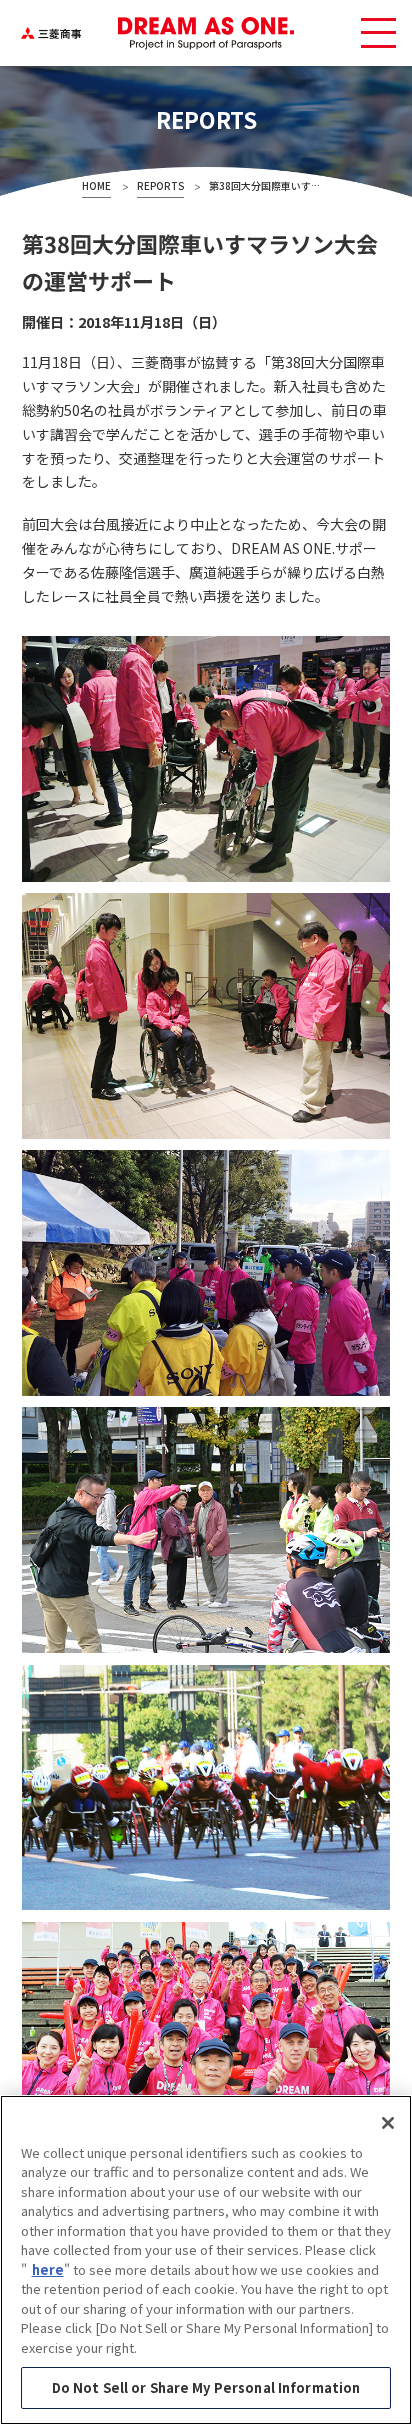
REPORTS (160, 186)
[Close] (388, 2123)
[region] (206, 2260)
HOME (96, 186)
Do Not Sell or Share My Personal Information (206, 2387)
